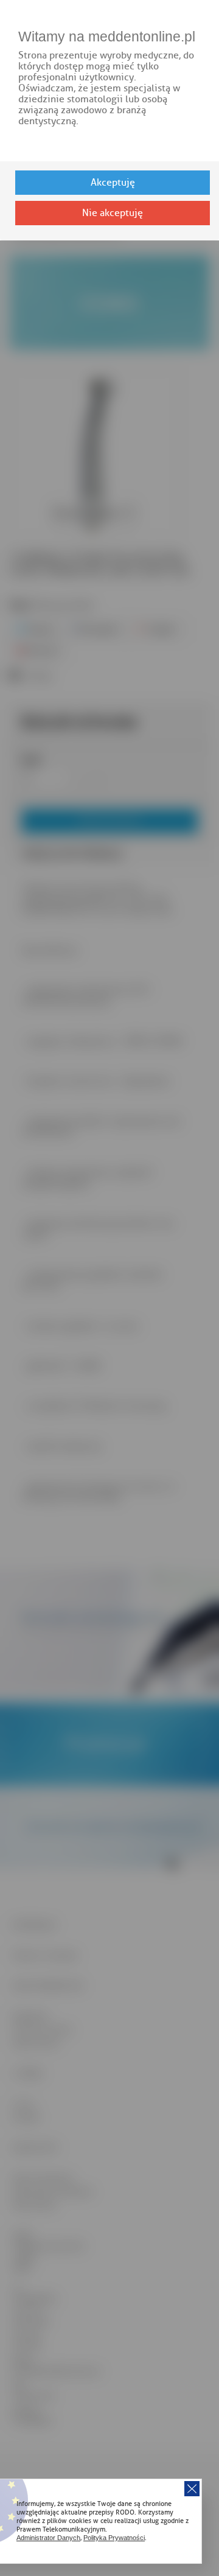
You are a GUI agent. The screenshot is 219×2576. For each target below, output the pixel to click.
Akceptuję (113, 183)
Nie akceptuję (113, 213)
